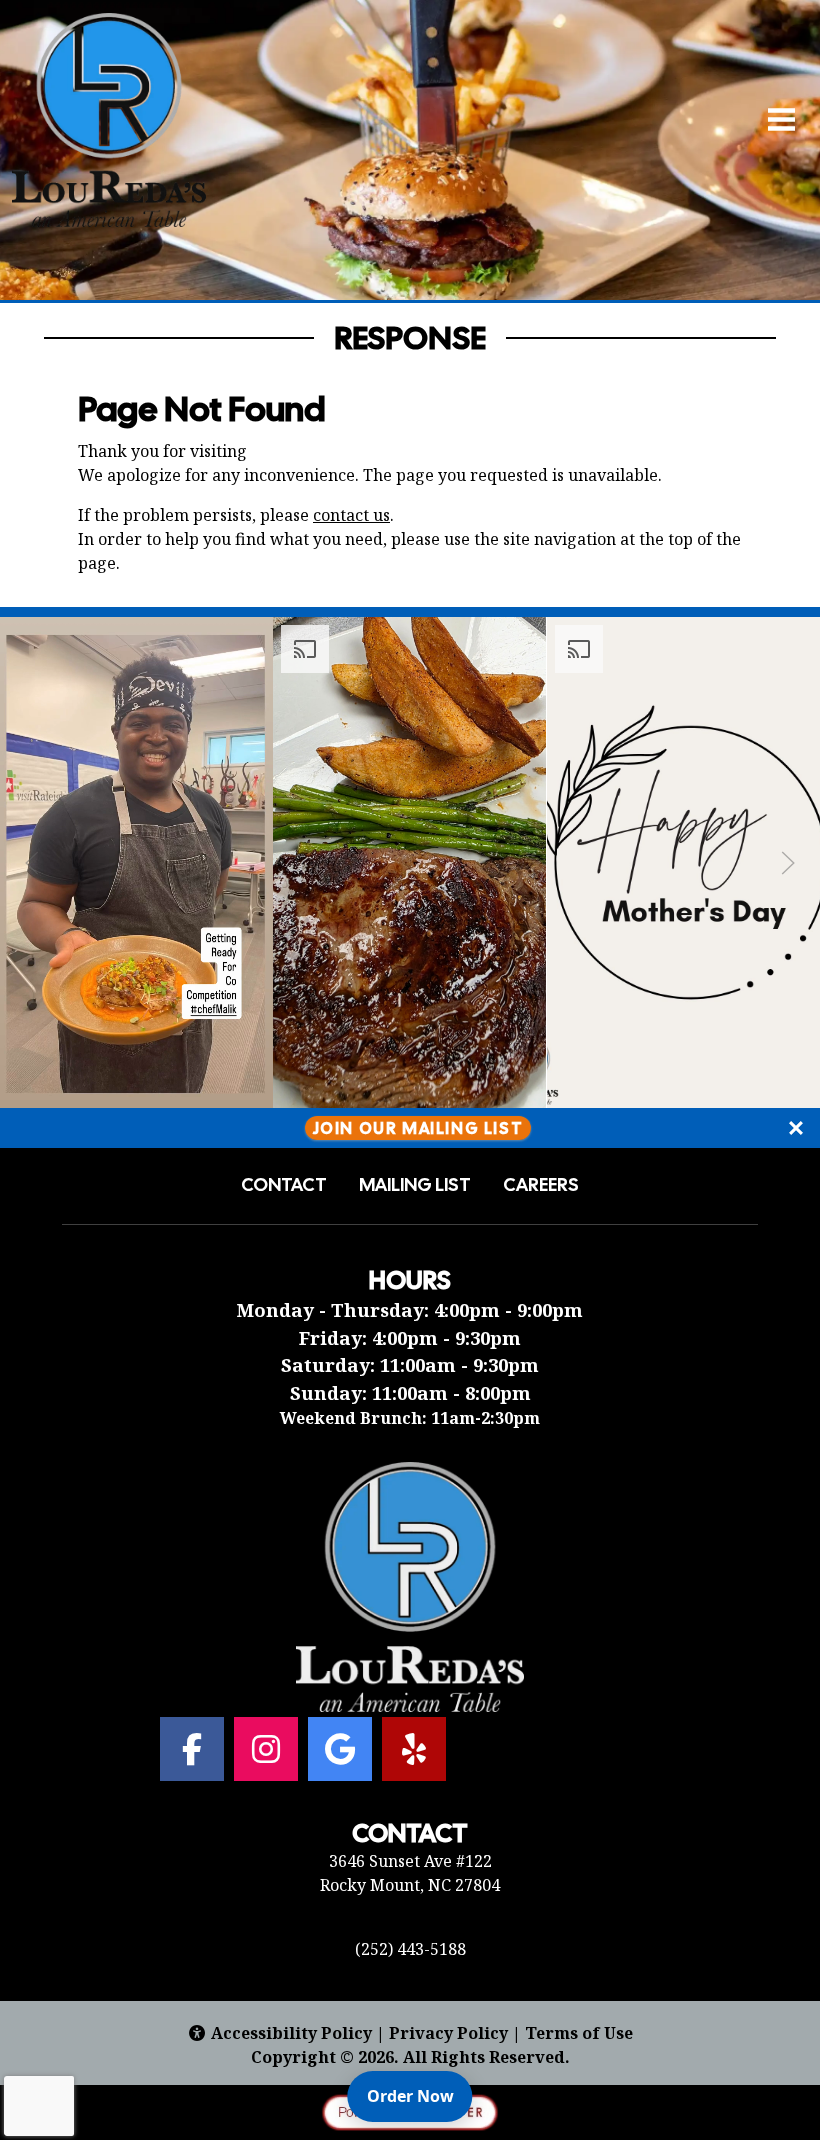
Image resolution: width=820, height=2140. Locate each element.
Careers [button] (541, 1185)
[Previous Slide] (32, 863)
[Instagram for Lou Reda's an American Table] (266, 1749)
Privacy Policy (448, 2033)
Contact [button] (284, 1185)
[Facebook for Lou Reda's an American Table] (192, 1749)
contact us (351, 515)
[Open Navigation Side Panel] (773, 120)
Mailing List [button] (415, 1185)
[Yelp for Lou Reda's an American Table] (414, 1749)
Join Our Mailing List (418, 1127)
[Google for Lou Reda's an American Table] (340, 1749)
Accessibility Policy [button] (291, 2033)
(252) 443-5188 (410, 1949)
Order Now (419, 2095)
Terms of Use (579, 2033)
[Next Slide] (788, 863)
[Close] (796, 1128)
